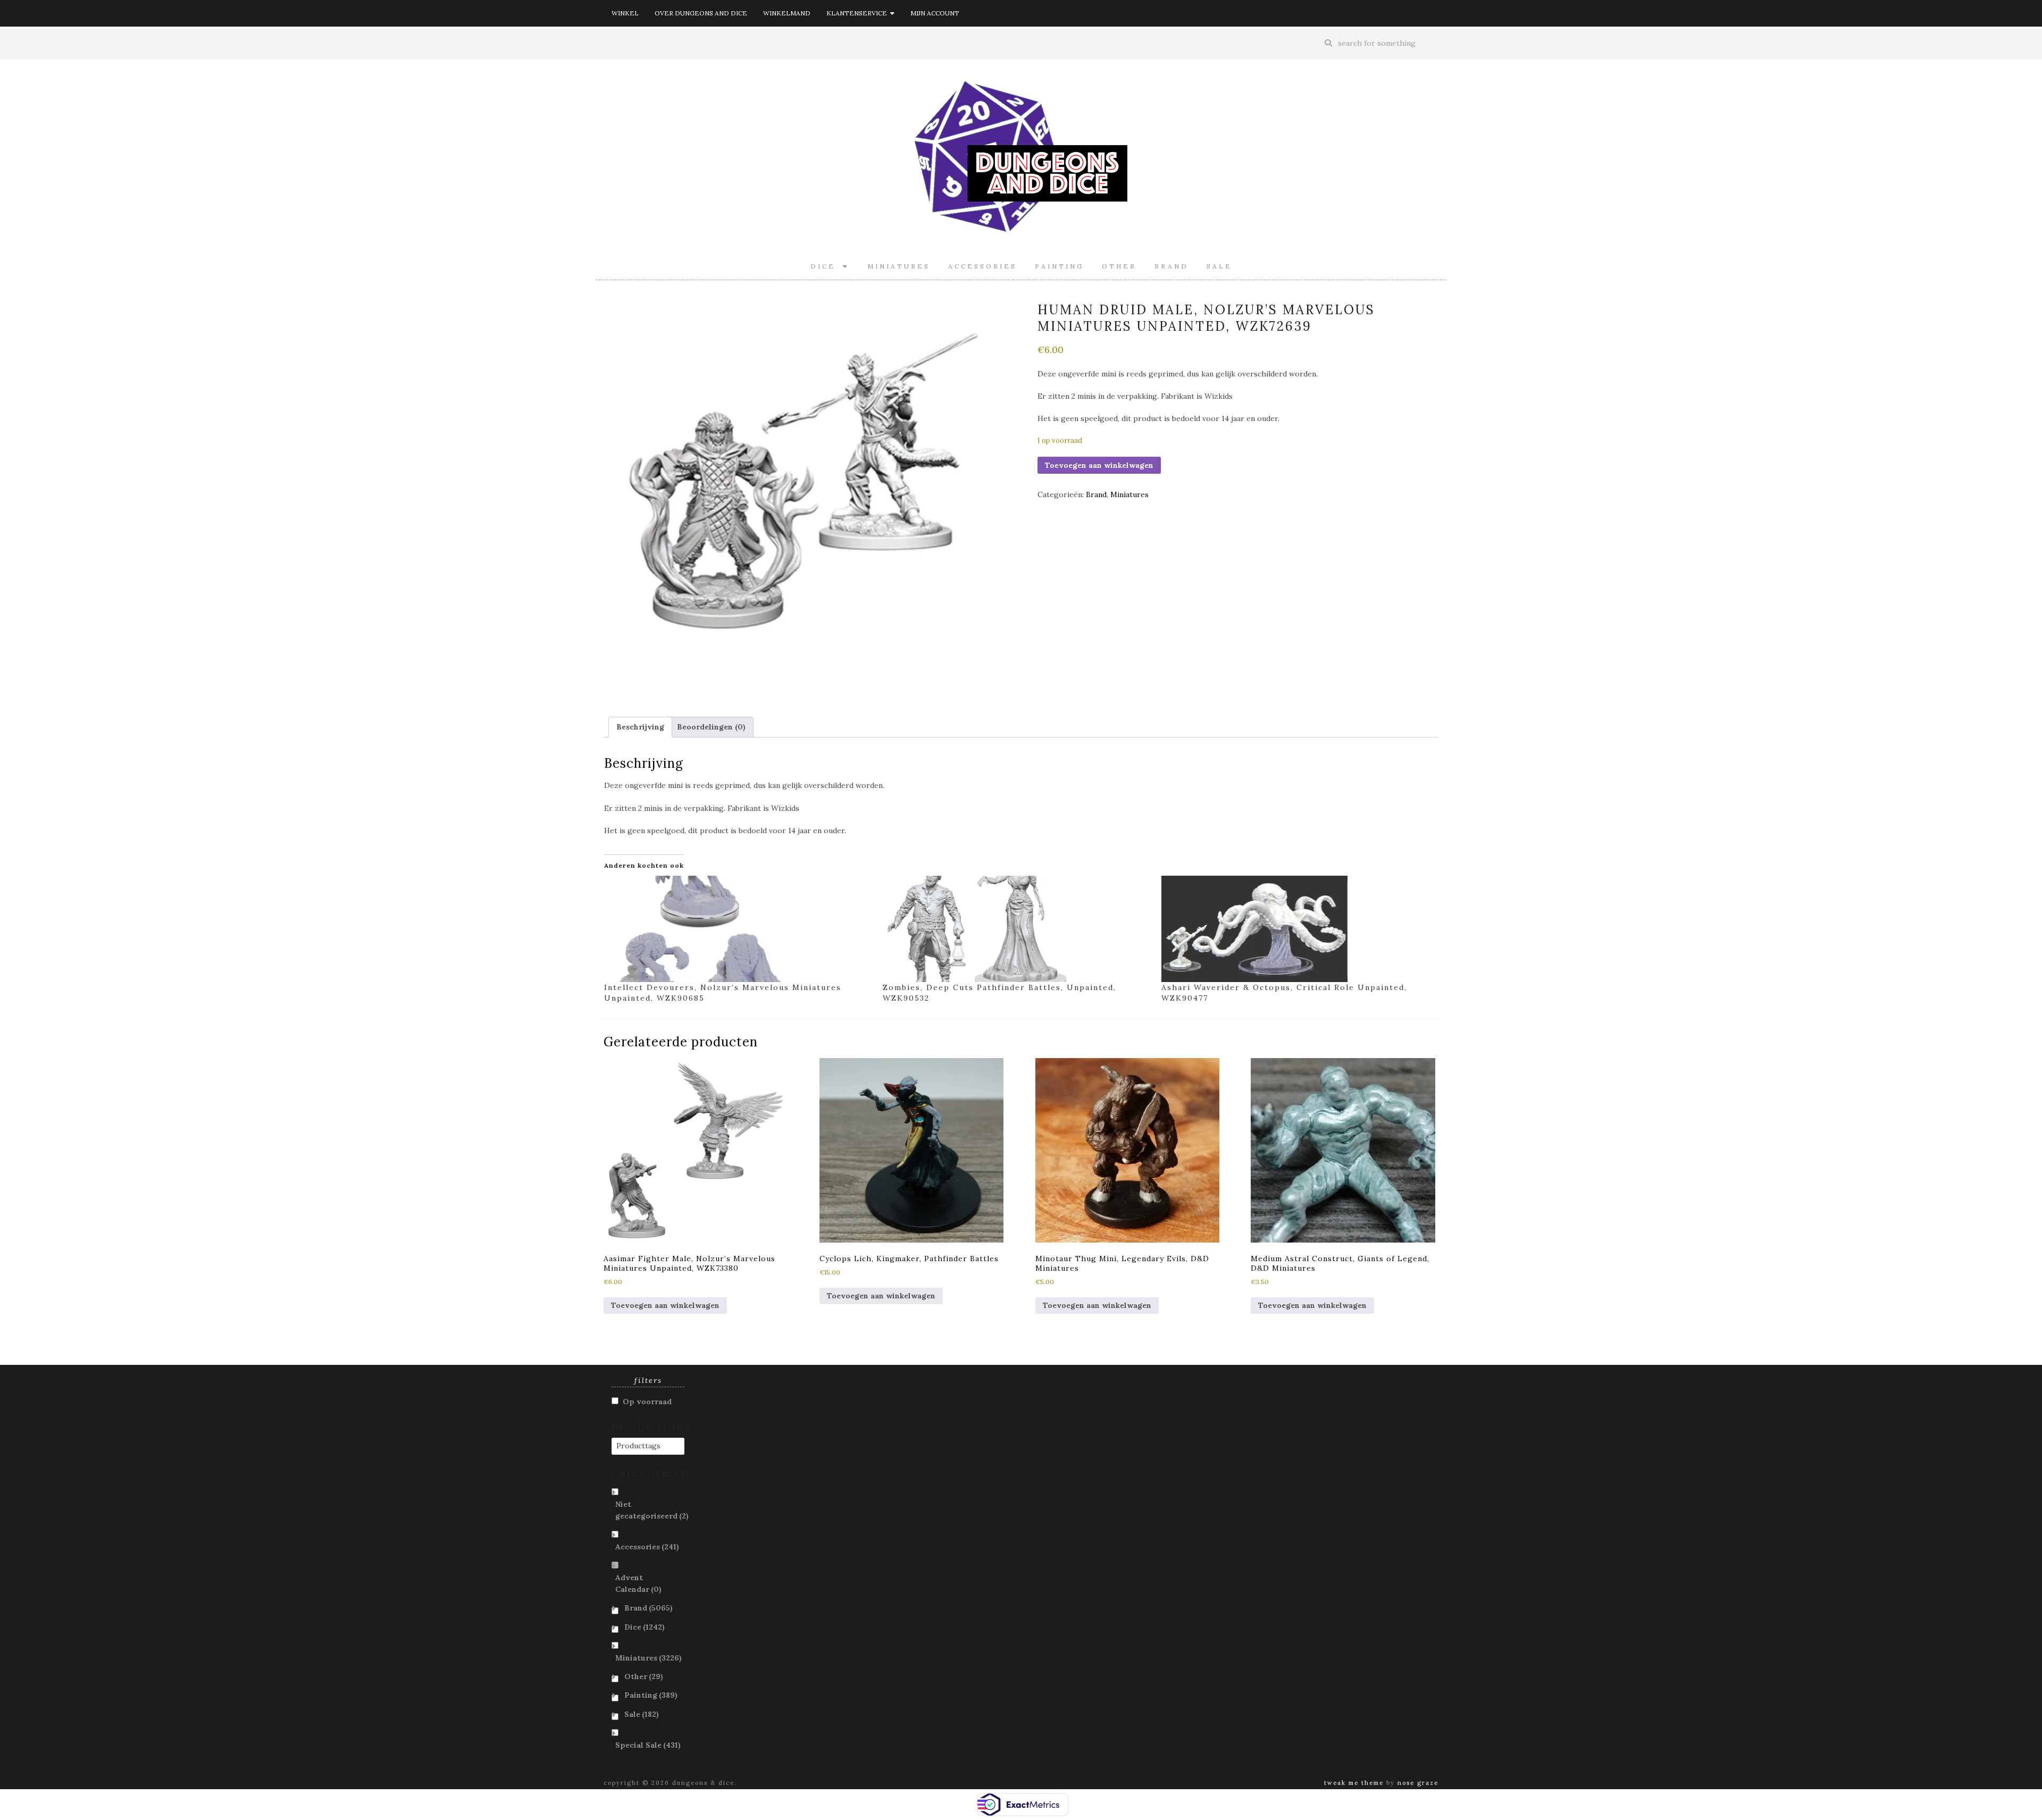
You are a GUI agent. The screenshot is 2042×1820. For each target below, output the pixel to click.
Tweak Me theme (1354, 1783)
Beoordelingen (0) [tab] (711, 727)
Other (1119, 266)
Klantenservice (858, 13)
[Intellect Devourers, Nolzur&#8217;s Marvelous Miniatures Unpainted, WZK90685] (738, 929)
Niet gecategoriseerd (652, 1510)
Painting (1059, 266)
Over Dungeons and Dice (701, 13)
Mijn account (935, 13)
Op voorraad (647, 1402)
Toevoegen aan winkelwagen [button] (665, 1305)
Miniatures (899, 266)
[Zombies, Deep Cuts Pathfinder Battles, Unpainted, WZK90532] (1017, 929)
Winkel (625, 13)
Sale (1219, 266)
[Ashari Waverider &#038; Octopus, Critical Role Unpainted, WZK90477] (1295, 929)
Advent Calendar (638, 1583)
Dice (827, 266)
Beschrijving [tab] (640, 727)
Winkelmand (787, 13)
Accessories (982, 266)
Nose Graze (1418, 1783)
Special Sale (648, 1745)
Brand (1171, 266)
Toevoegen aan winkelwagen (1099, 465)
